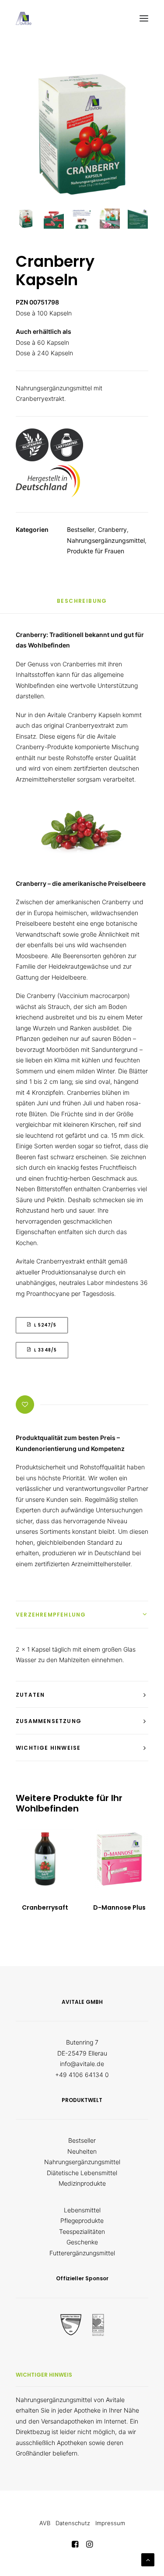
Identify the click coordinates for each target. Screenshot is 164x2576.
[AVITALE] (24, 18)
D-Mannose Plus (119, 1907)
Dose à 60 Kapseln (42, 342)
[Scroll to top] (148, 2559)
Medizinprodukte (82, 2183)
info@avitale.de (82, 2064)
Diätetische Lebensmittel (82, 2173)
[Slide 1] (26, 219)
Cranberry (112, 529)
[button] (144, 18)
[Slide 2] (54, 219)
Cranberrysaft (45, 1907)
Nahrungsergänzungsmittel (106, 540)
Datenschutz (73, 2523)
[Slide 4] (110, 219)
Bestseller (81, 529)
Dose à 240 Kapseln (44, 353)
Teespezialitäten (82, 2231)
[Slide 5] (138, 219)
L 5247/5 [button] (45, 1325)
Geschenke (82, 2242)
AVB (45, 2523)
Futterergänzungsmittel (82, 2253)
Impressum (110, 2523)
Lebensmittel (82, 2210)
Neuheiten (82, 2151)
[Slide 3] (82, 219)
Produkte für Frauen (96, 551)
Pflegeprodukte (82, 2220)
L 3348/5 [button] (45, 1350)
